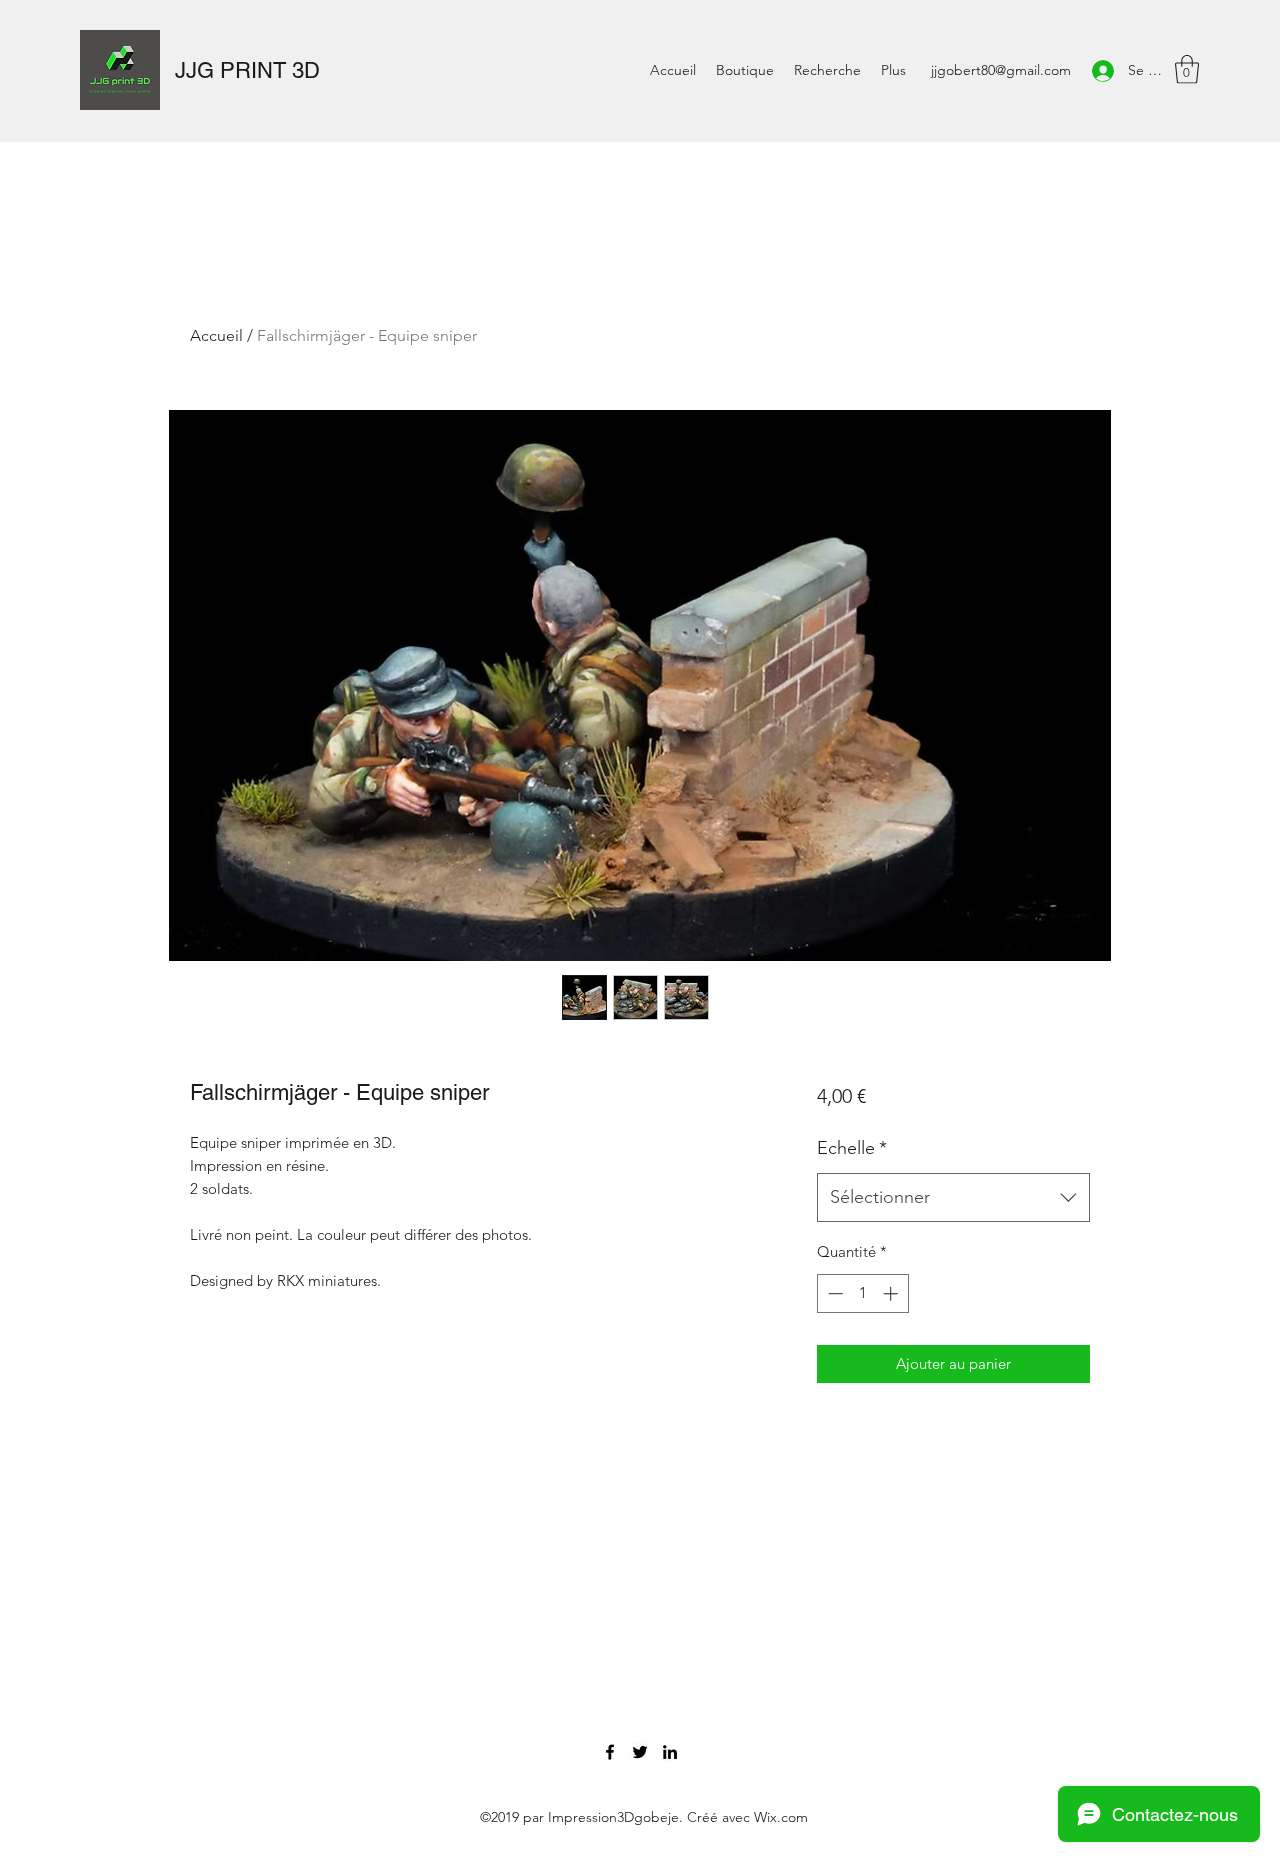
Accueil (216, 335)
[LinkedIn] (670, 1752)
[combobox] (953, 1198)
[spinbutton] (862, 1293)
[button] (1187, 69)
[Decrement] (833, 1293)
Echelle (852, 1148)
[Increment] (892, 1293)
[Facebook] (610, 1752)
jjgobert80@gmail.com (1001, 70)
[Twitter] (640, 1752)
